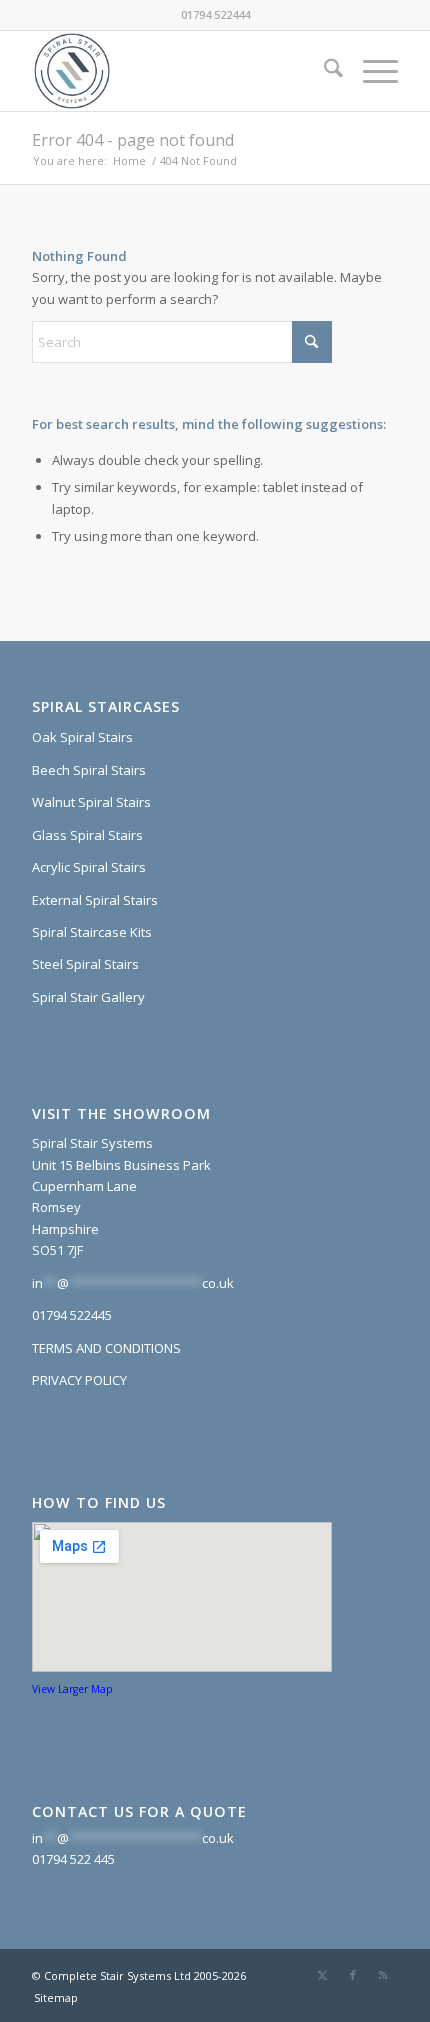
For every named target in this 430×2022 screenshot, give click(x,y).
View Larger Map (72, 1689)
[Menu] (370, 71)
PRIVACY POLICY (79, 1380)
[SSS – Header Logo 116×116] (178, 71)
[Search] (323, 71)
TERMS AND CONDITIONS (106, 1348)
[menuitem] (323, 71)
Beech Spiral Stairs (89, 770)
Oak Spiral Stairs (82, 737)
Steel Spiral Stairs (85, 964)
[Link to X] (323, 1975)
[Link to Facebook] (353, 1975)
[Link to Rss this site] (383, 1975)
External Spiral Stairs (95, 900)
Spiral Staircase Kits (92, 932)
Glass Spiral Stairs (87, 835)
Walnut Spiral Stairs (91, 802)
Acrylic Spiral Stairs (89, 867)
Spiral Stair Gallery (88, 997)
